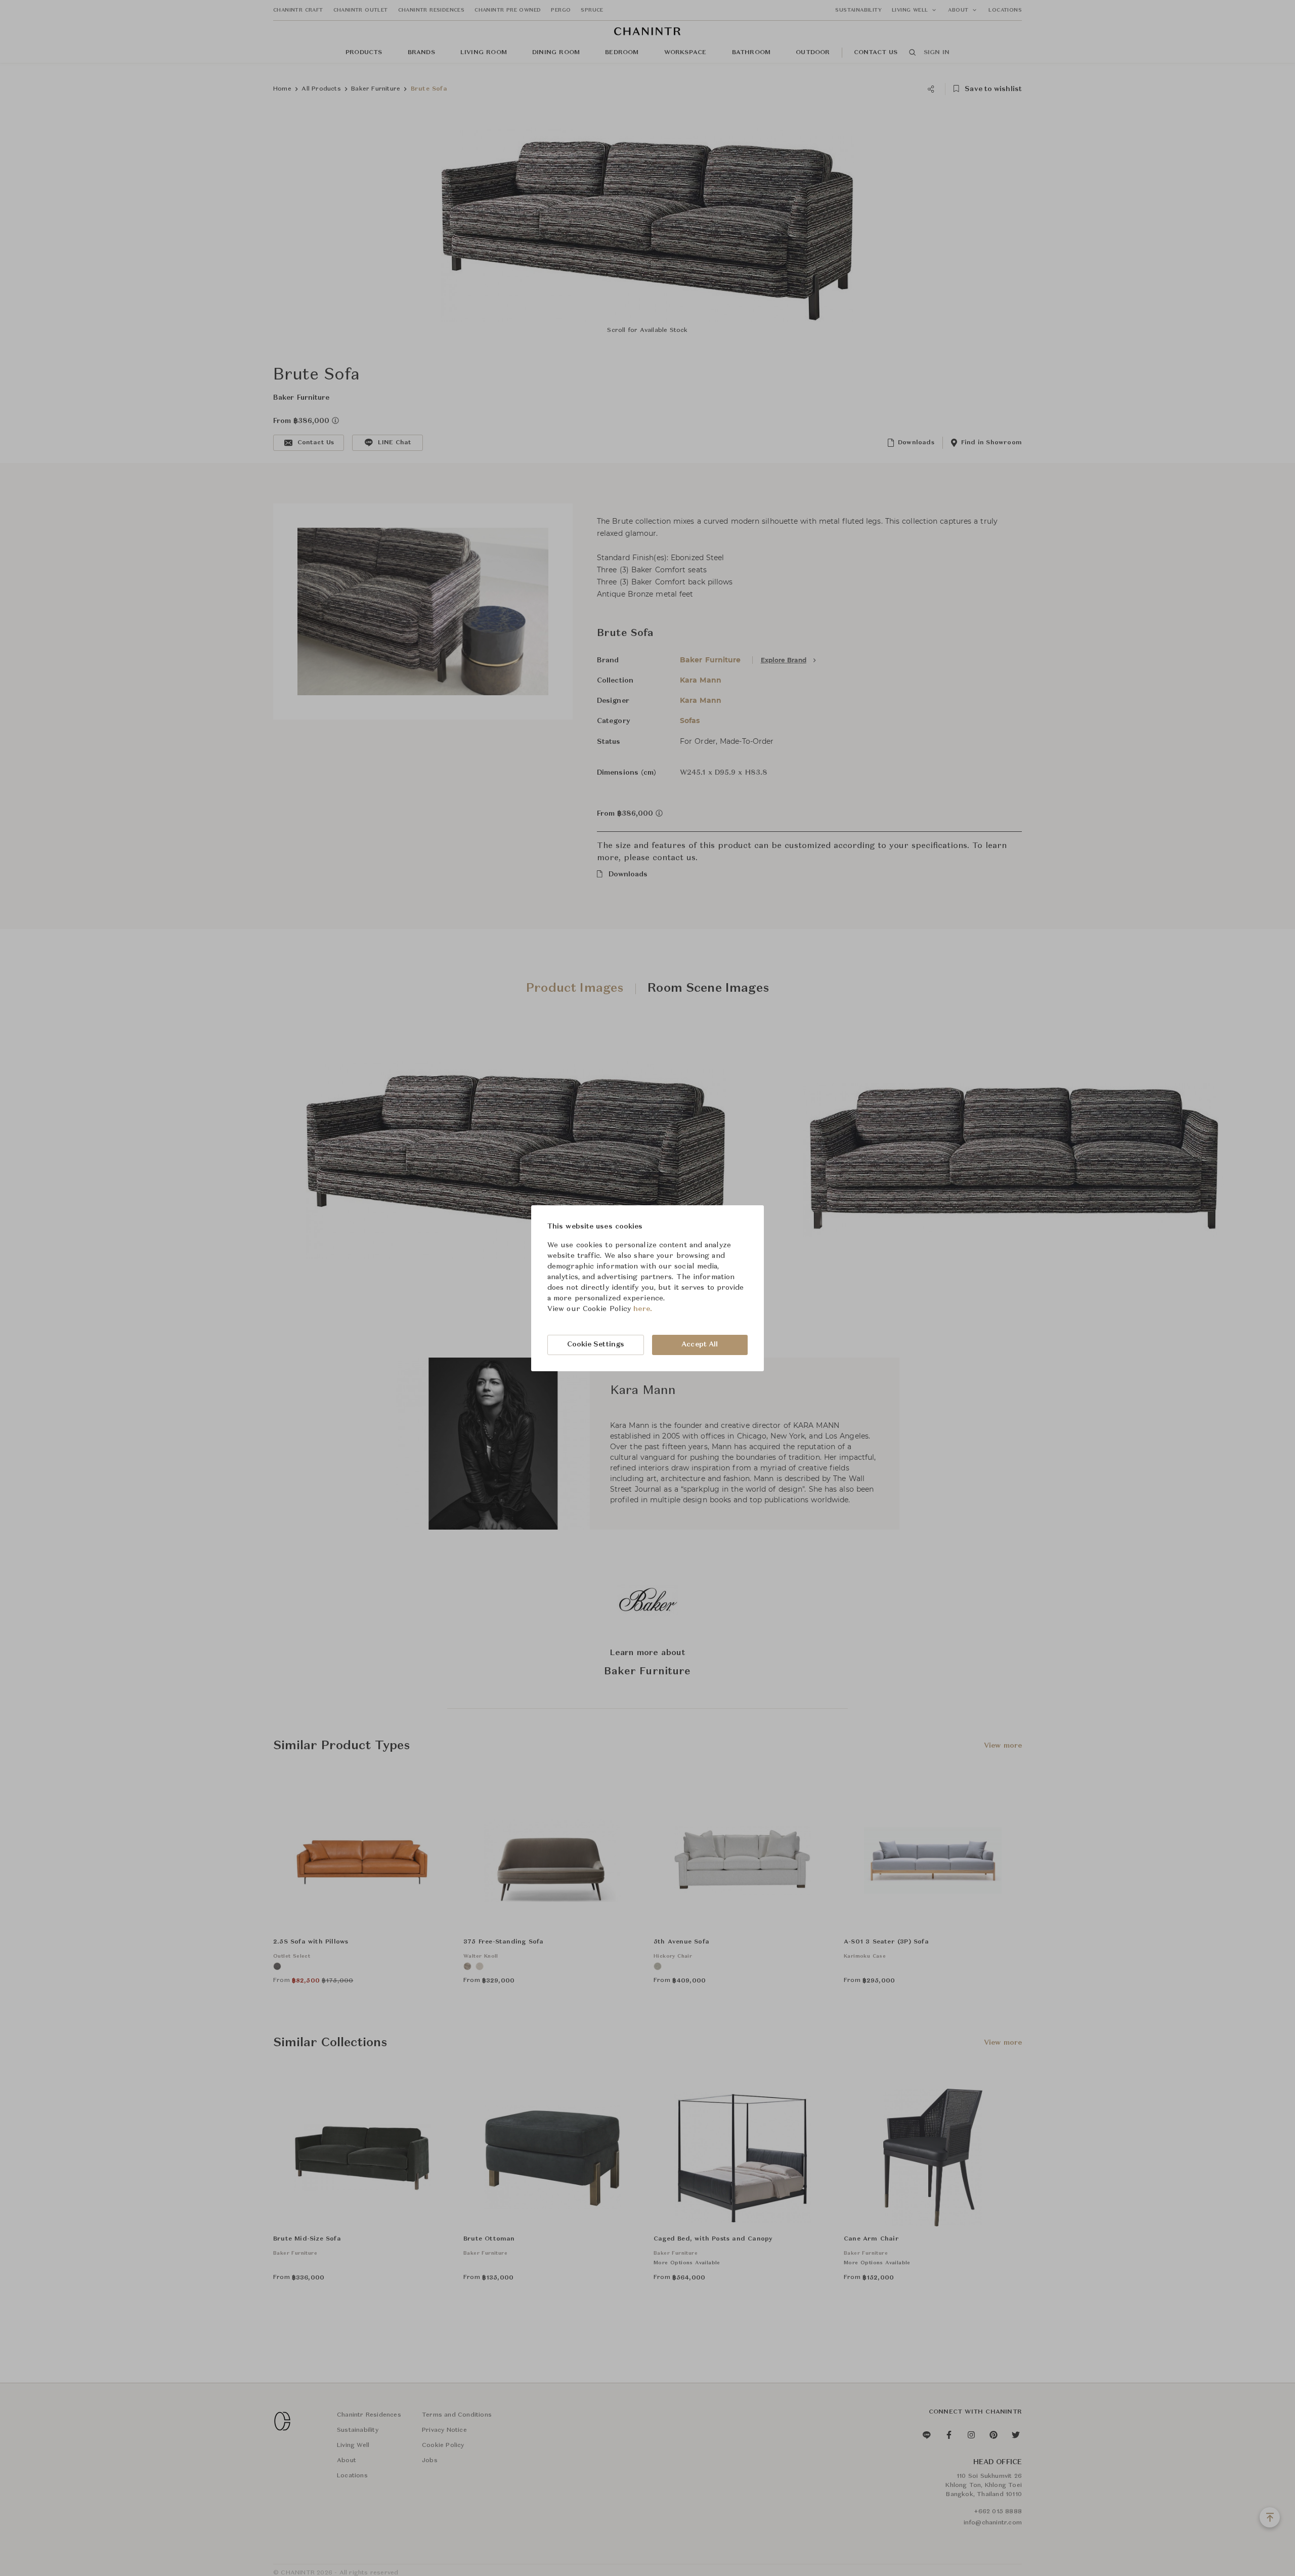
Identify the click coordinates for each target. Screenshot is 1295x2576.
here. (643, 1309)
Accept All (700, 1344)
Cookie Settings (596, 1344)
